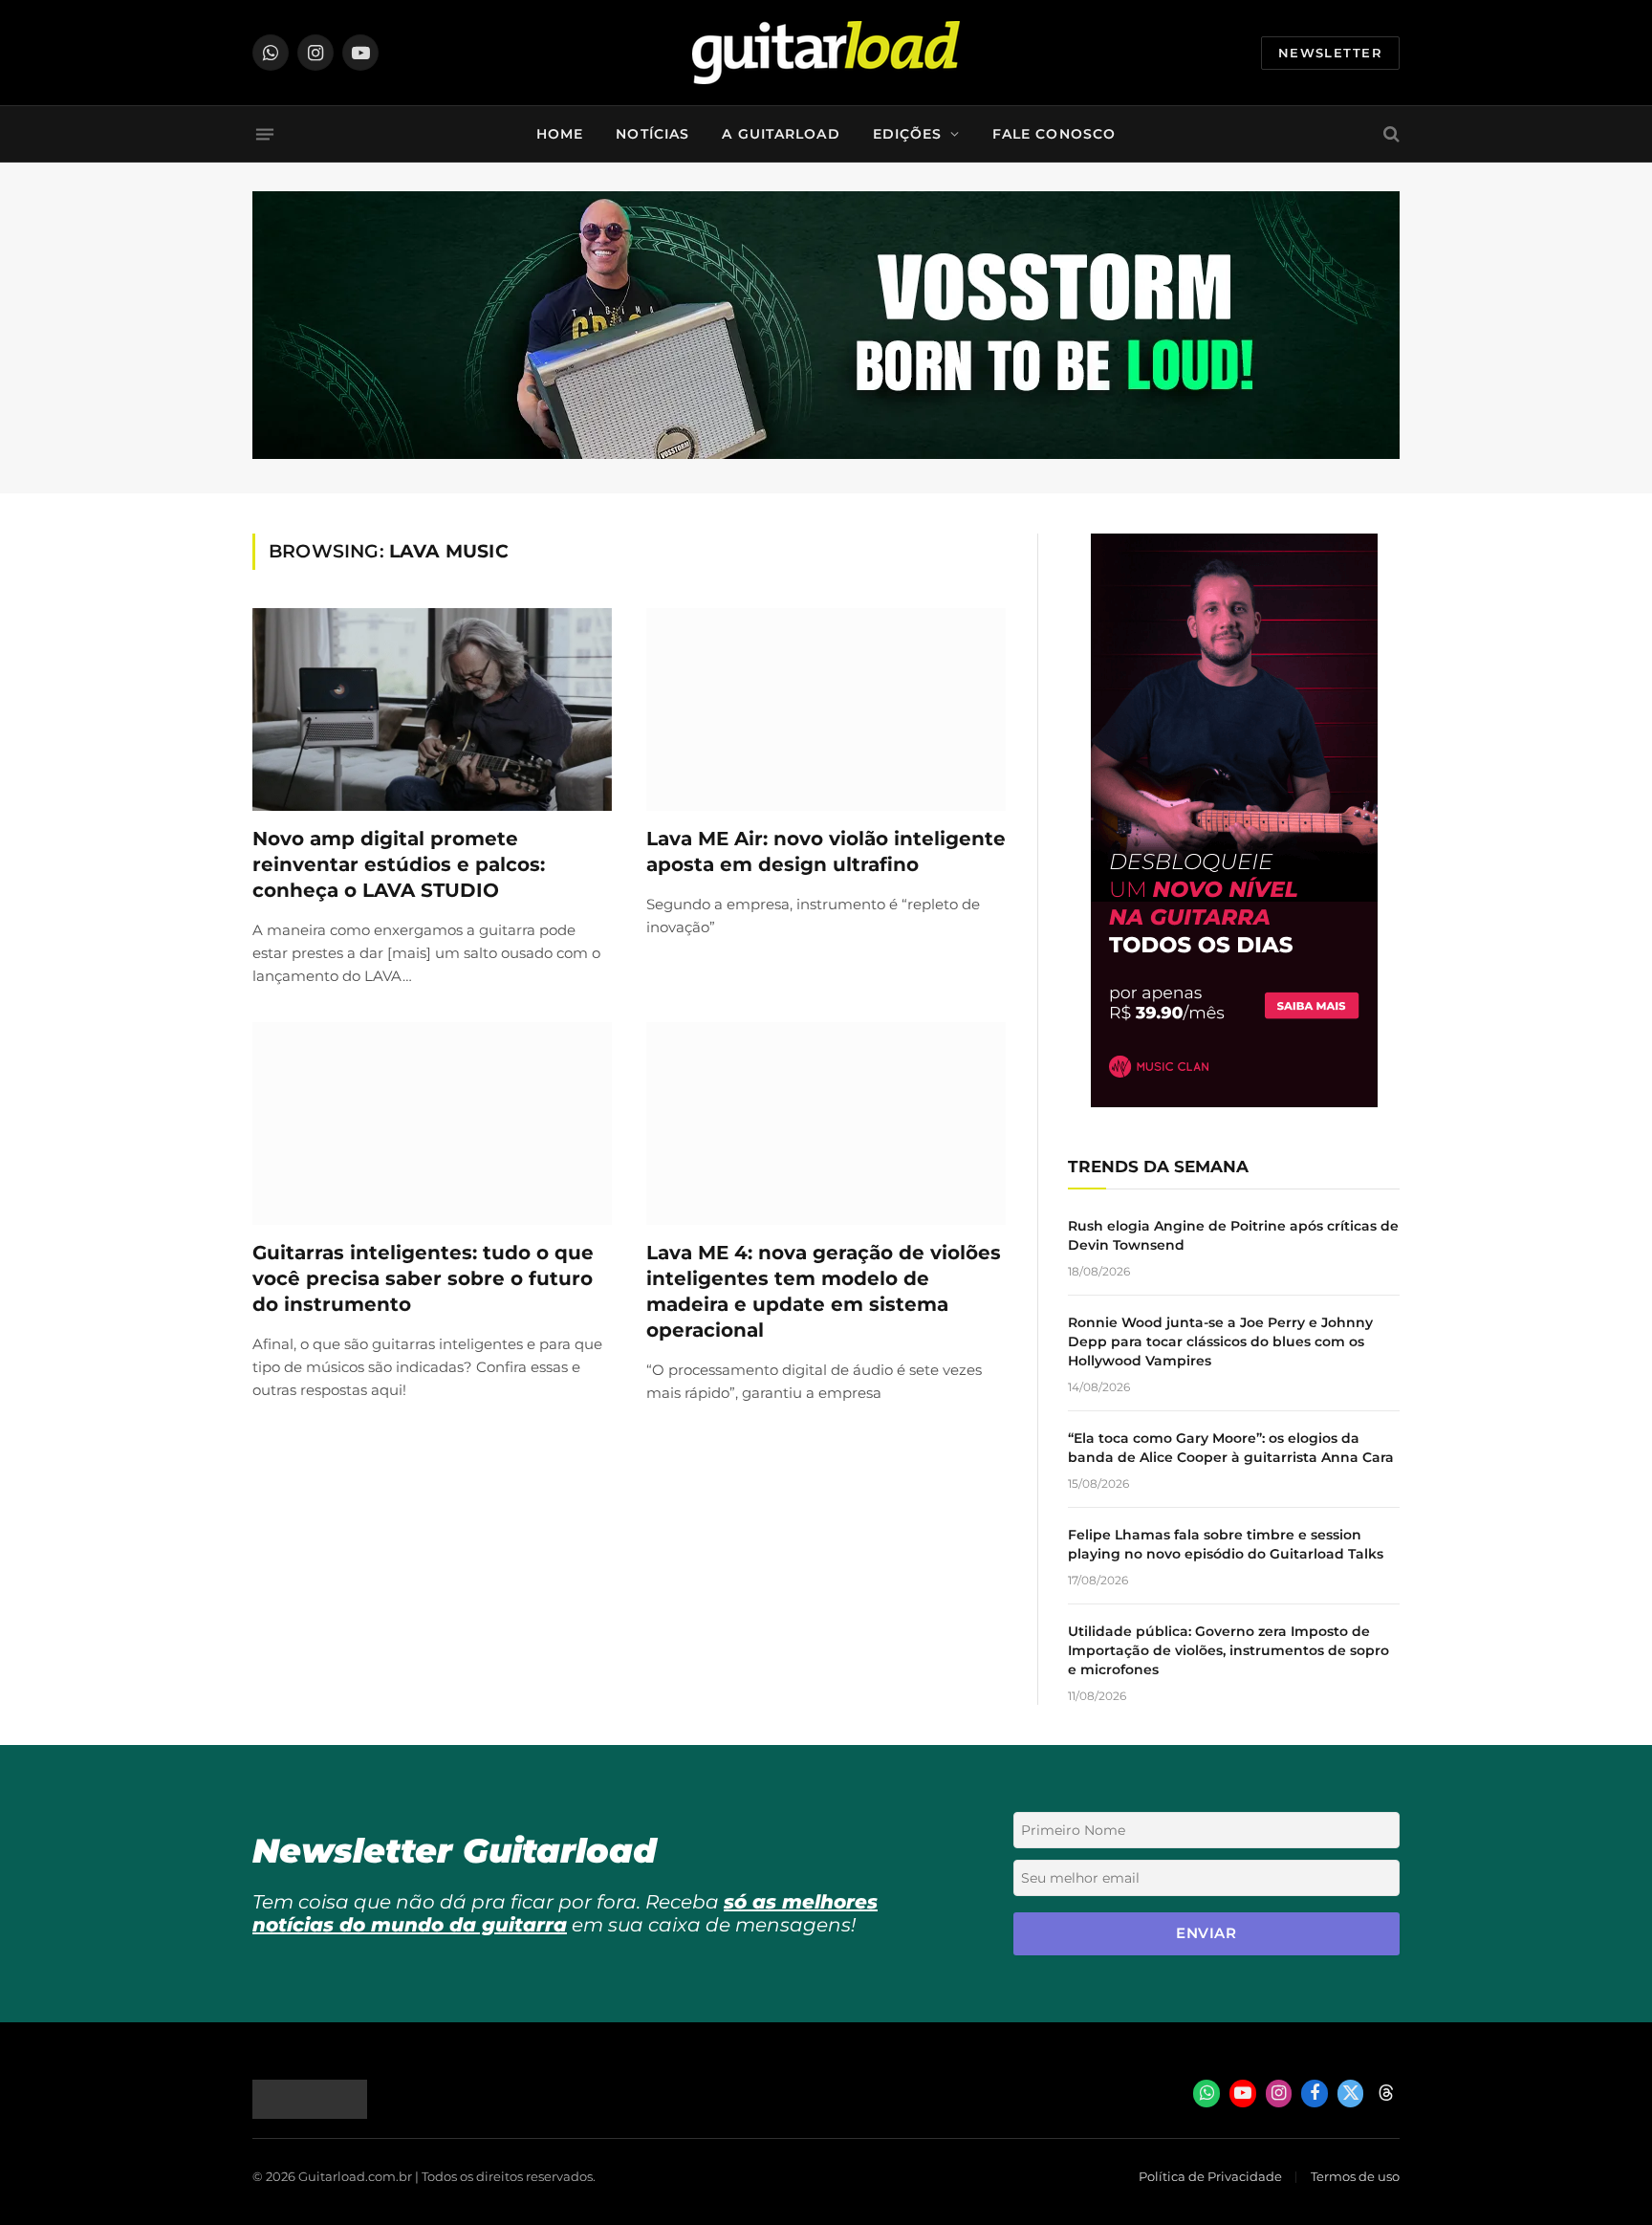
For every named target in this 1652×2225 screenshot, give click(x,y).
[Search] (1390, 134)
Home (560, 134)
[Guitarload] (826, 53)
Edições (908, 134)
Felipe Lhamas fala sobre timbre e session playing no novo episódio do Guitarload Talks (1226, 1544)
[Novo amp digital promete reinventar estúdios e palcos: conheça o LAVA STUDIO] (432, 709)
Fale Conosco (1054, 134)
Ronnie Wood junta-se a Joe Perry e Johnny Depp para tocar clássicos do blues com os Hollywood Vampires (1220, 1342)
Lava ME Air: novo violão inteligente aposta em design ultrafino (826, 851)
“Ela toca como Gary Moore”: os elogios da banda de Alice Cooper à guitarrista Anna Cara (1231, 1448)
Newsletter (1330, 53)
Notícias (652, 134)
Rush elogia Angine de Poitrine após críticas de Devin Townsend (1233, 1235)
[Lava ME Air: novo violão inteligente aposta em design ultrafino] (826, 709)
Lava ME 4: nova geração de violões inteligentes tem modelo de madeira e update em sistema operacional (824, 1292)
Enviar (1206, 1933)
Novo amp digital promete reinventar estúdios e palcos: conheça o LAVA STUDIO (399, 864)
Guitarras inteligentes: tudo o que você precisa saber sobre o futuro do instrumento (423, 1278)
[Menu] (265, 134)
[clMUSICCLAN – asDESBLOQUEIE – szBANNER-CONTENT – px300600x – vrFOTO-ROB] (1234, 1102)
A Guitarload (781, 134)
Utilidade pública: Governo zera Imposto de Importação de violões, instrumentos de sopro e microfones (1228, 1650)
